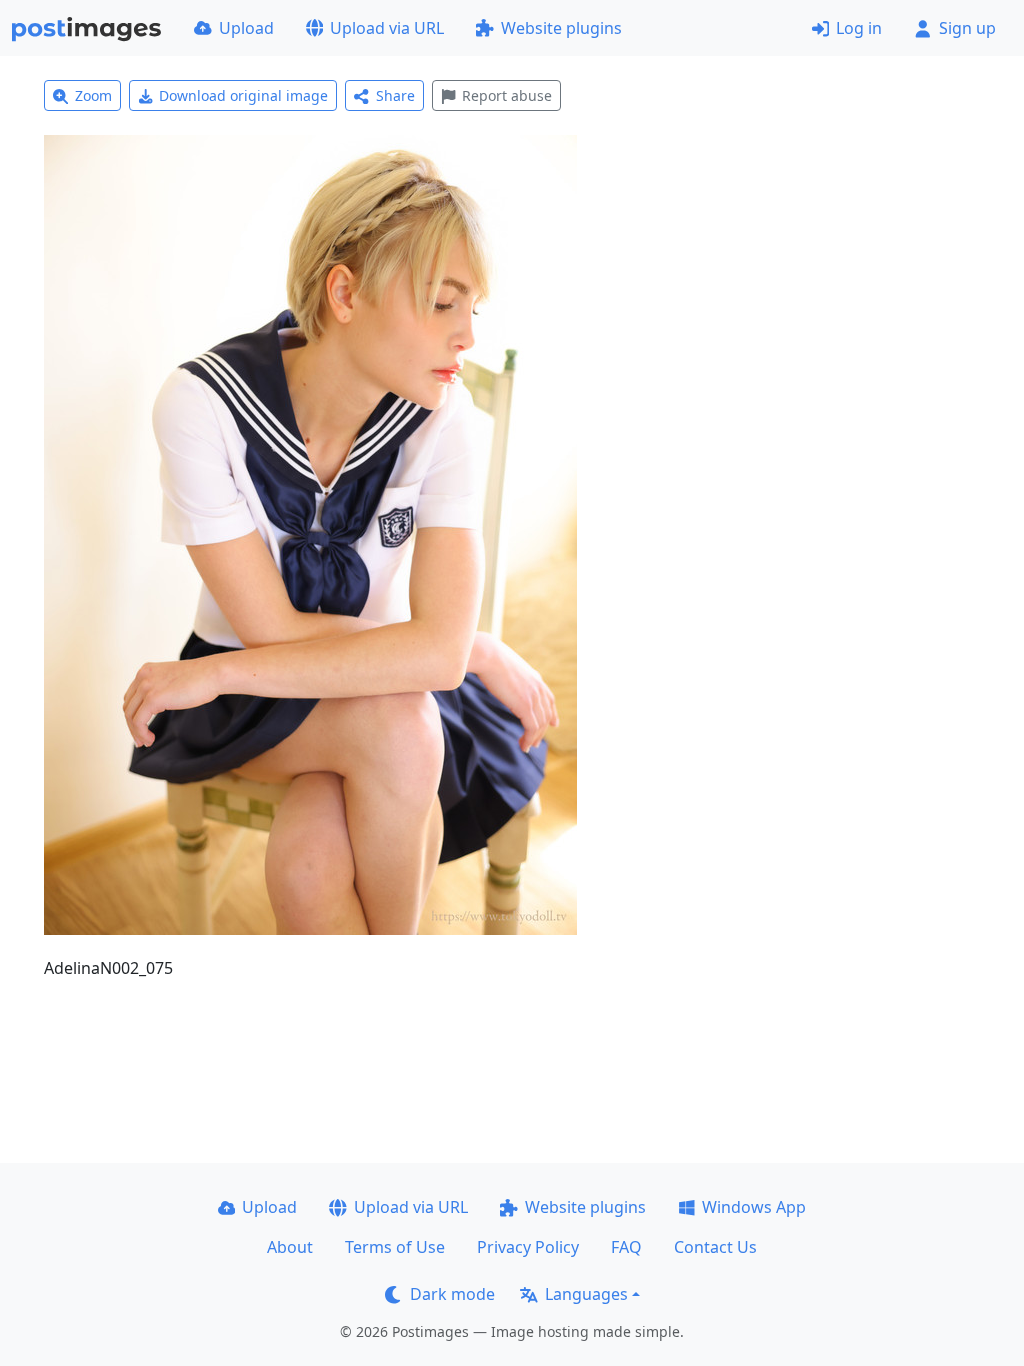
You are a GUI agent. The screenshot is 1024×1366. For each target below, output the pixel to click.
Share (395, 95)
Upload (246, 28)
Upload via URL (387, 28)
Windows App (754, 1207)
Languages (586, 1294)
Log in (859, 28)
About (290, 1247)
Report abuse (507, 95)
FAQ (626, 1247)
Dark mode (452, 1294)
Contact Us (715, 1247)
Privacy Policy (528, 1247)
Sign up (967, 28)
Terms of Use (395, 1247)
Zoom (93, 95)
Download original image (243, 95)
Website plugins (561, 28)
